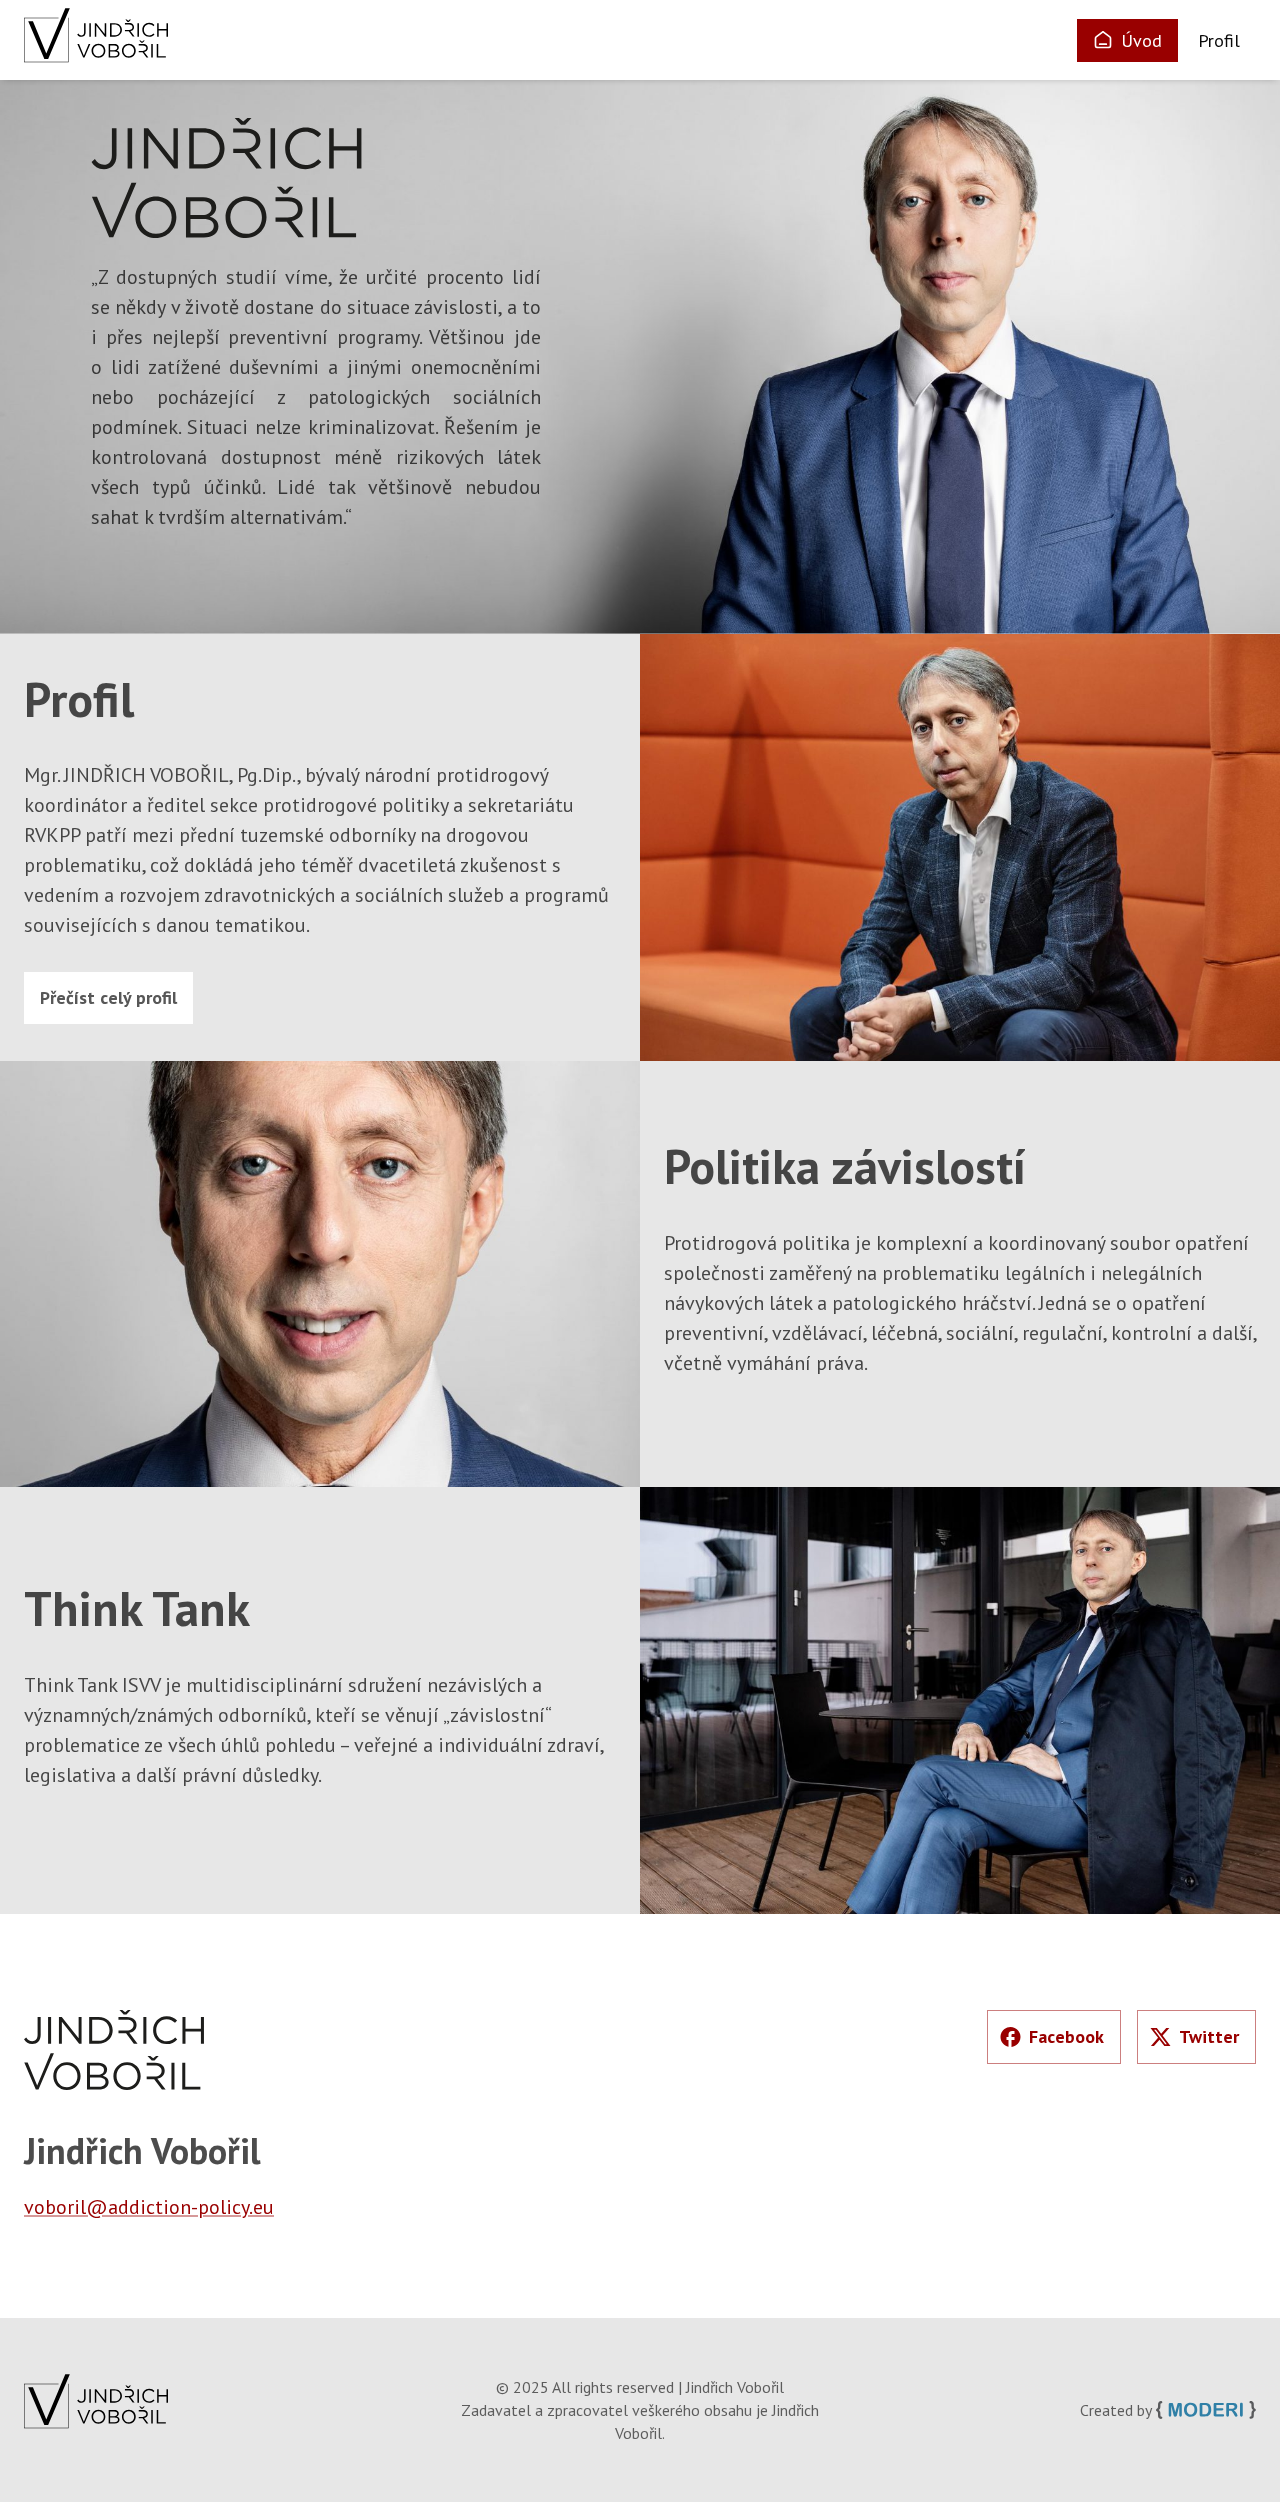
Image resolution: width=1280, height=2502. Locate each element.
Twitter (1209, 2036)
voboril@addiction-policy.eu (149, 2207)
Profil (1219, 40)
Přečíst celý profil (108, 997)
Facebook (1066, 2036)
